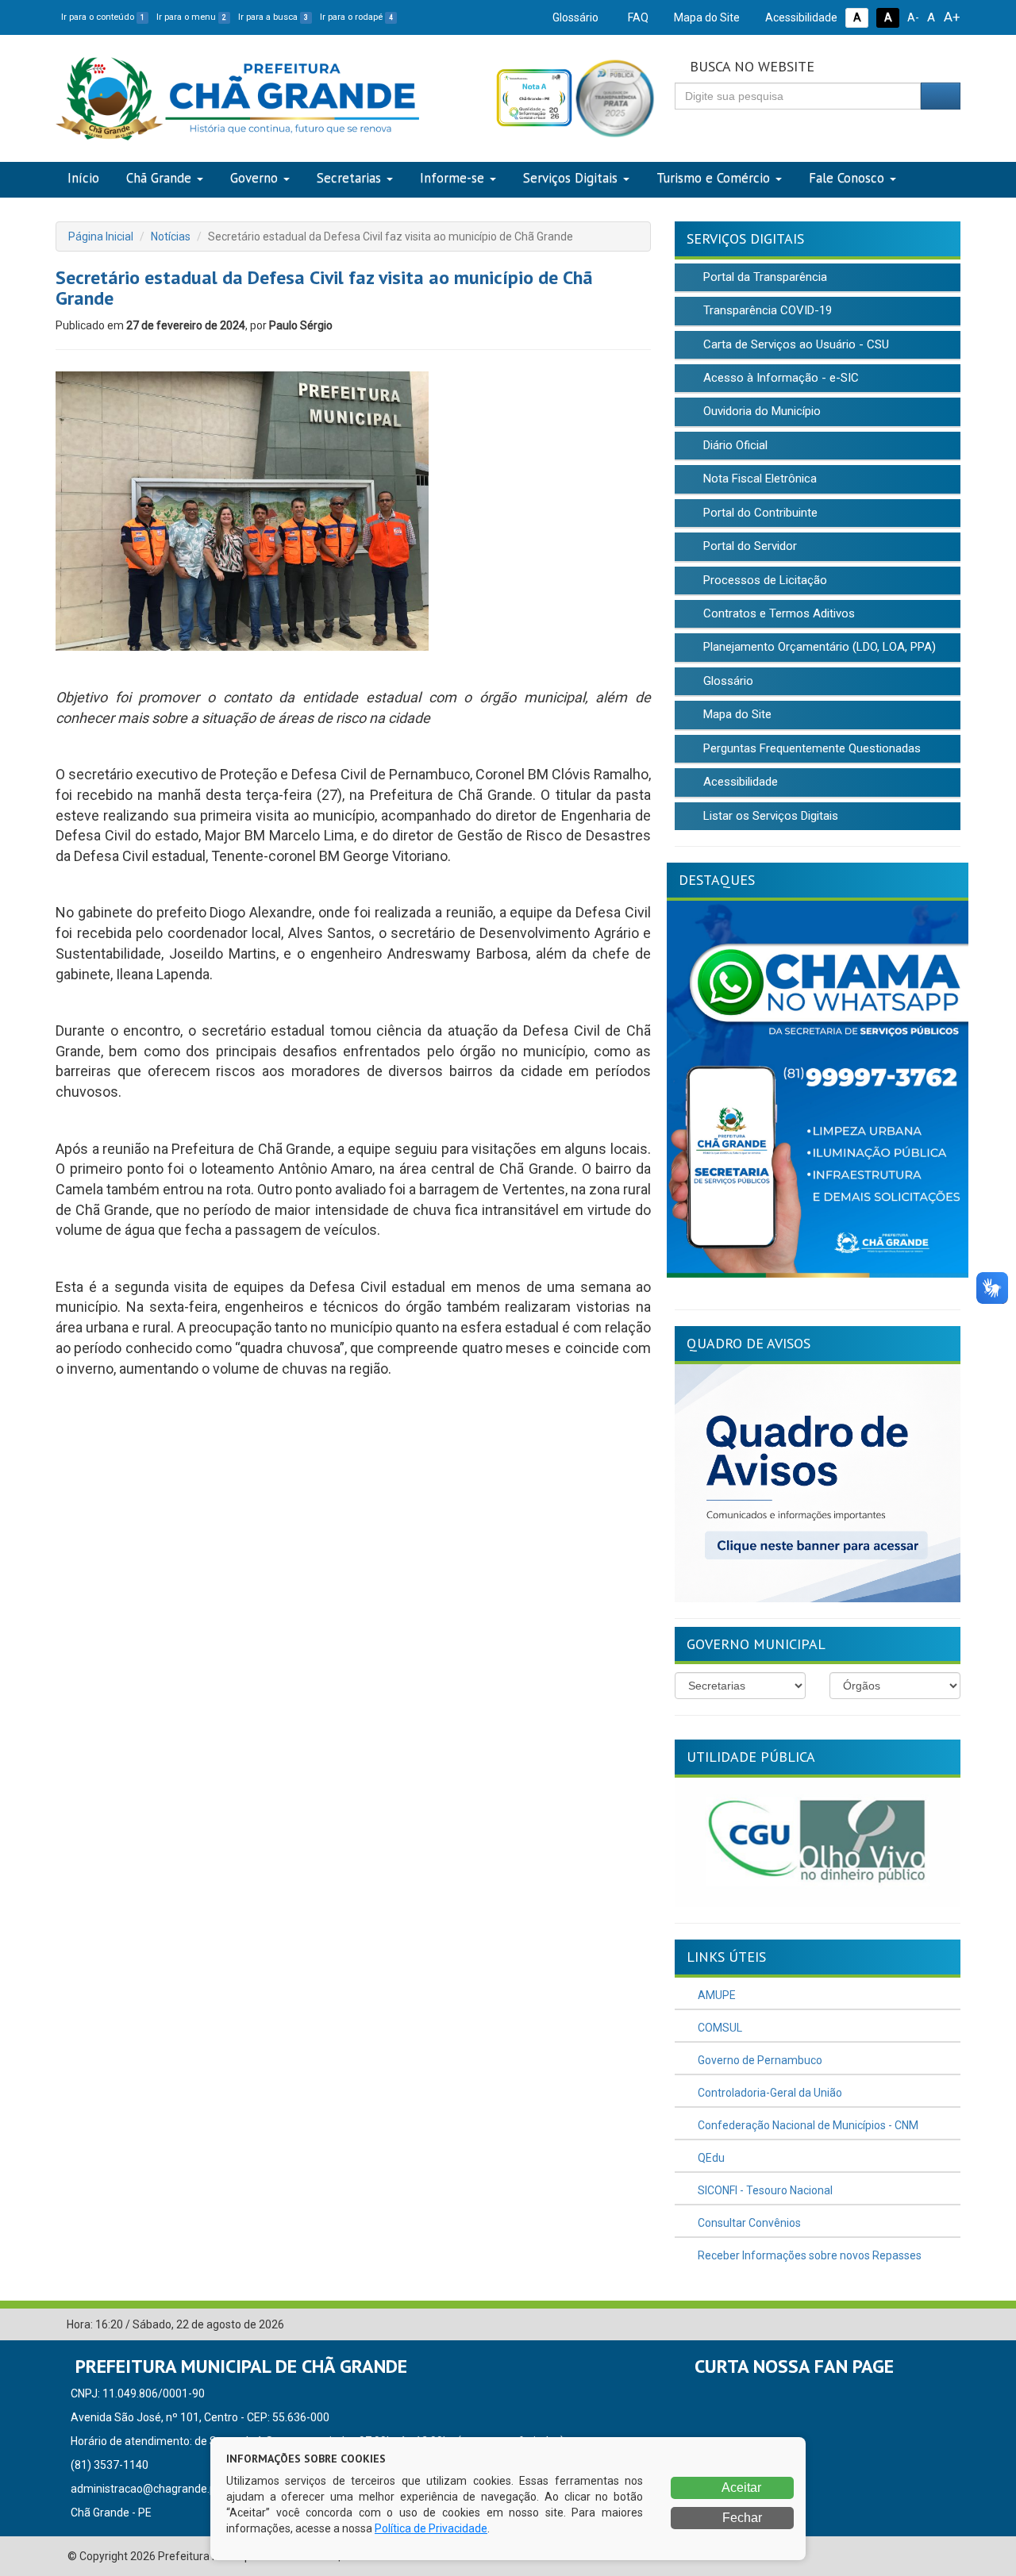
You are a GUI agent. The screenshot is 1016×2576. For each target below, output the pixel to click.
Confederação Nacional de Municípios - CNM (807, 2125)
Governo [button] (254, 178)
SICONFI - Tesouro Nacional (764, 2190)
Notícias (171, 236)
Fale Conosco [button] (847, 178)
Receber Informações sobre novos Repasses (808, 2255)
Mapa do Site (706, 17)
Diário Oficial (734, 445)
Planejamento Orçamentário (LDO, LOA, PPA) (818, 647)
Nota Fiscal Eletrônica (758, 479)
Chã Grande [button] (159, 178)
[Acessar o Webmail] (925, 2325)
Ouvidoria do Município (760, 411)
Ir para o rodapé (356, 17)
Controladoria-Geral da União (769, 2093)
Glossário (574, 17)
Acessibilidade (800, 17)
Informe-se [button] (452, 178)
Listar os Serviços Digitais (769, 816)
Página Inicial (101, 236)
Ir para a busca (273, 17)
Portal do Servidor (749, 546)
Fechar (741, 2518)
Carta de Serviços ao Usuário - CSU (795, 344)
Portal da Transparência (764, 277)
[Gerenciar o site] (949, 2325)
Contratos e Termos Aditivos (777, 613)
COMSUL (719, 2028)
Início (83, 178)
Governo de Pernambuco (759, 2060)
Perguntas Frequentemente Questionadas (810, 748)
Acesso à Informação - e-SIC (779, 378)
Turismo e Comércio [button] (713, 178)
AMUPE (716, 1995)
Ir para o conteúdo (103, 17)
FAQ (637, 17)
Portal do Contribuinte (759, 513)
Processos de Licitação (764, 580)
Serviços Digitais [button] (570, 178)
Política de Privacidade (431, 2528)
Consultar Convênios (748, 2223)
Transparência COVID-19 (766, 310)
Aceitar (740, 2488)
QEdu (710, 2158)
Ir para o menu (191, 17)
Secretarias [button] (349, 178)
